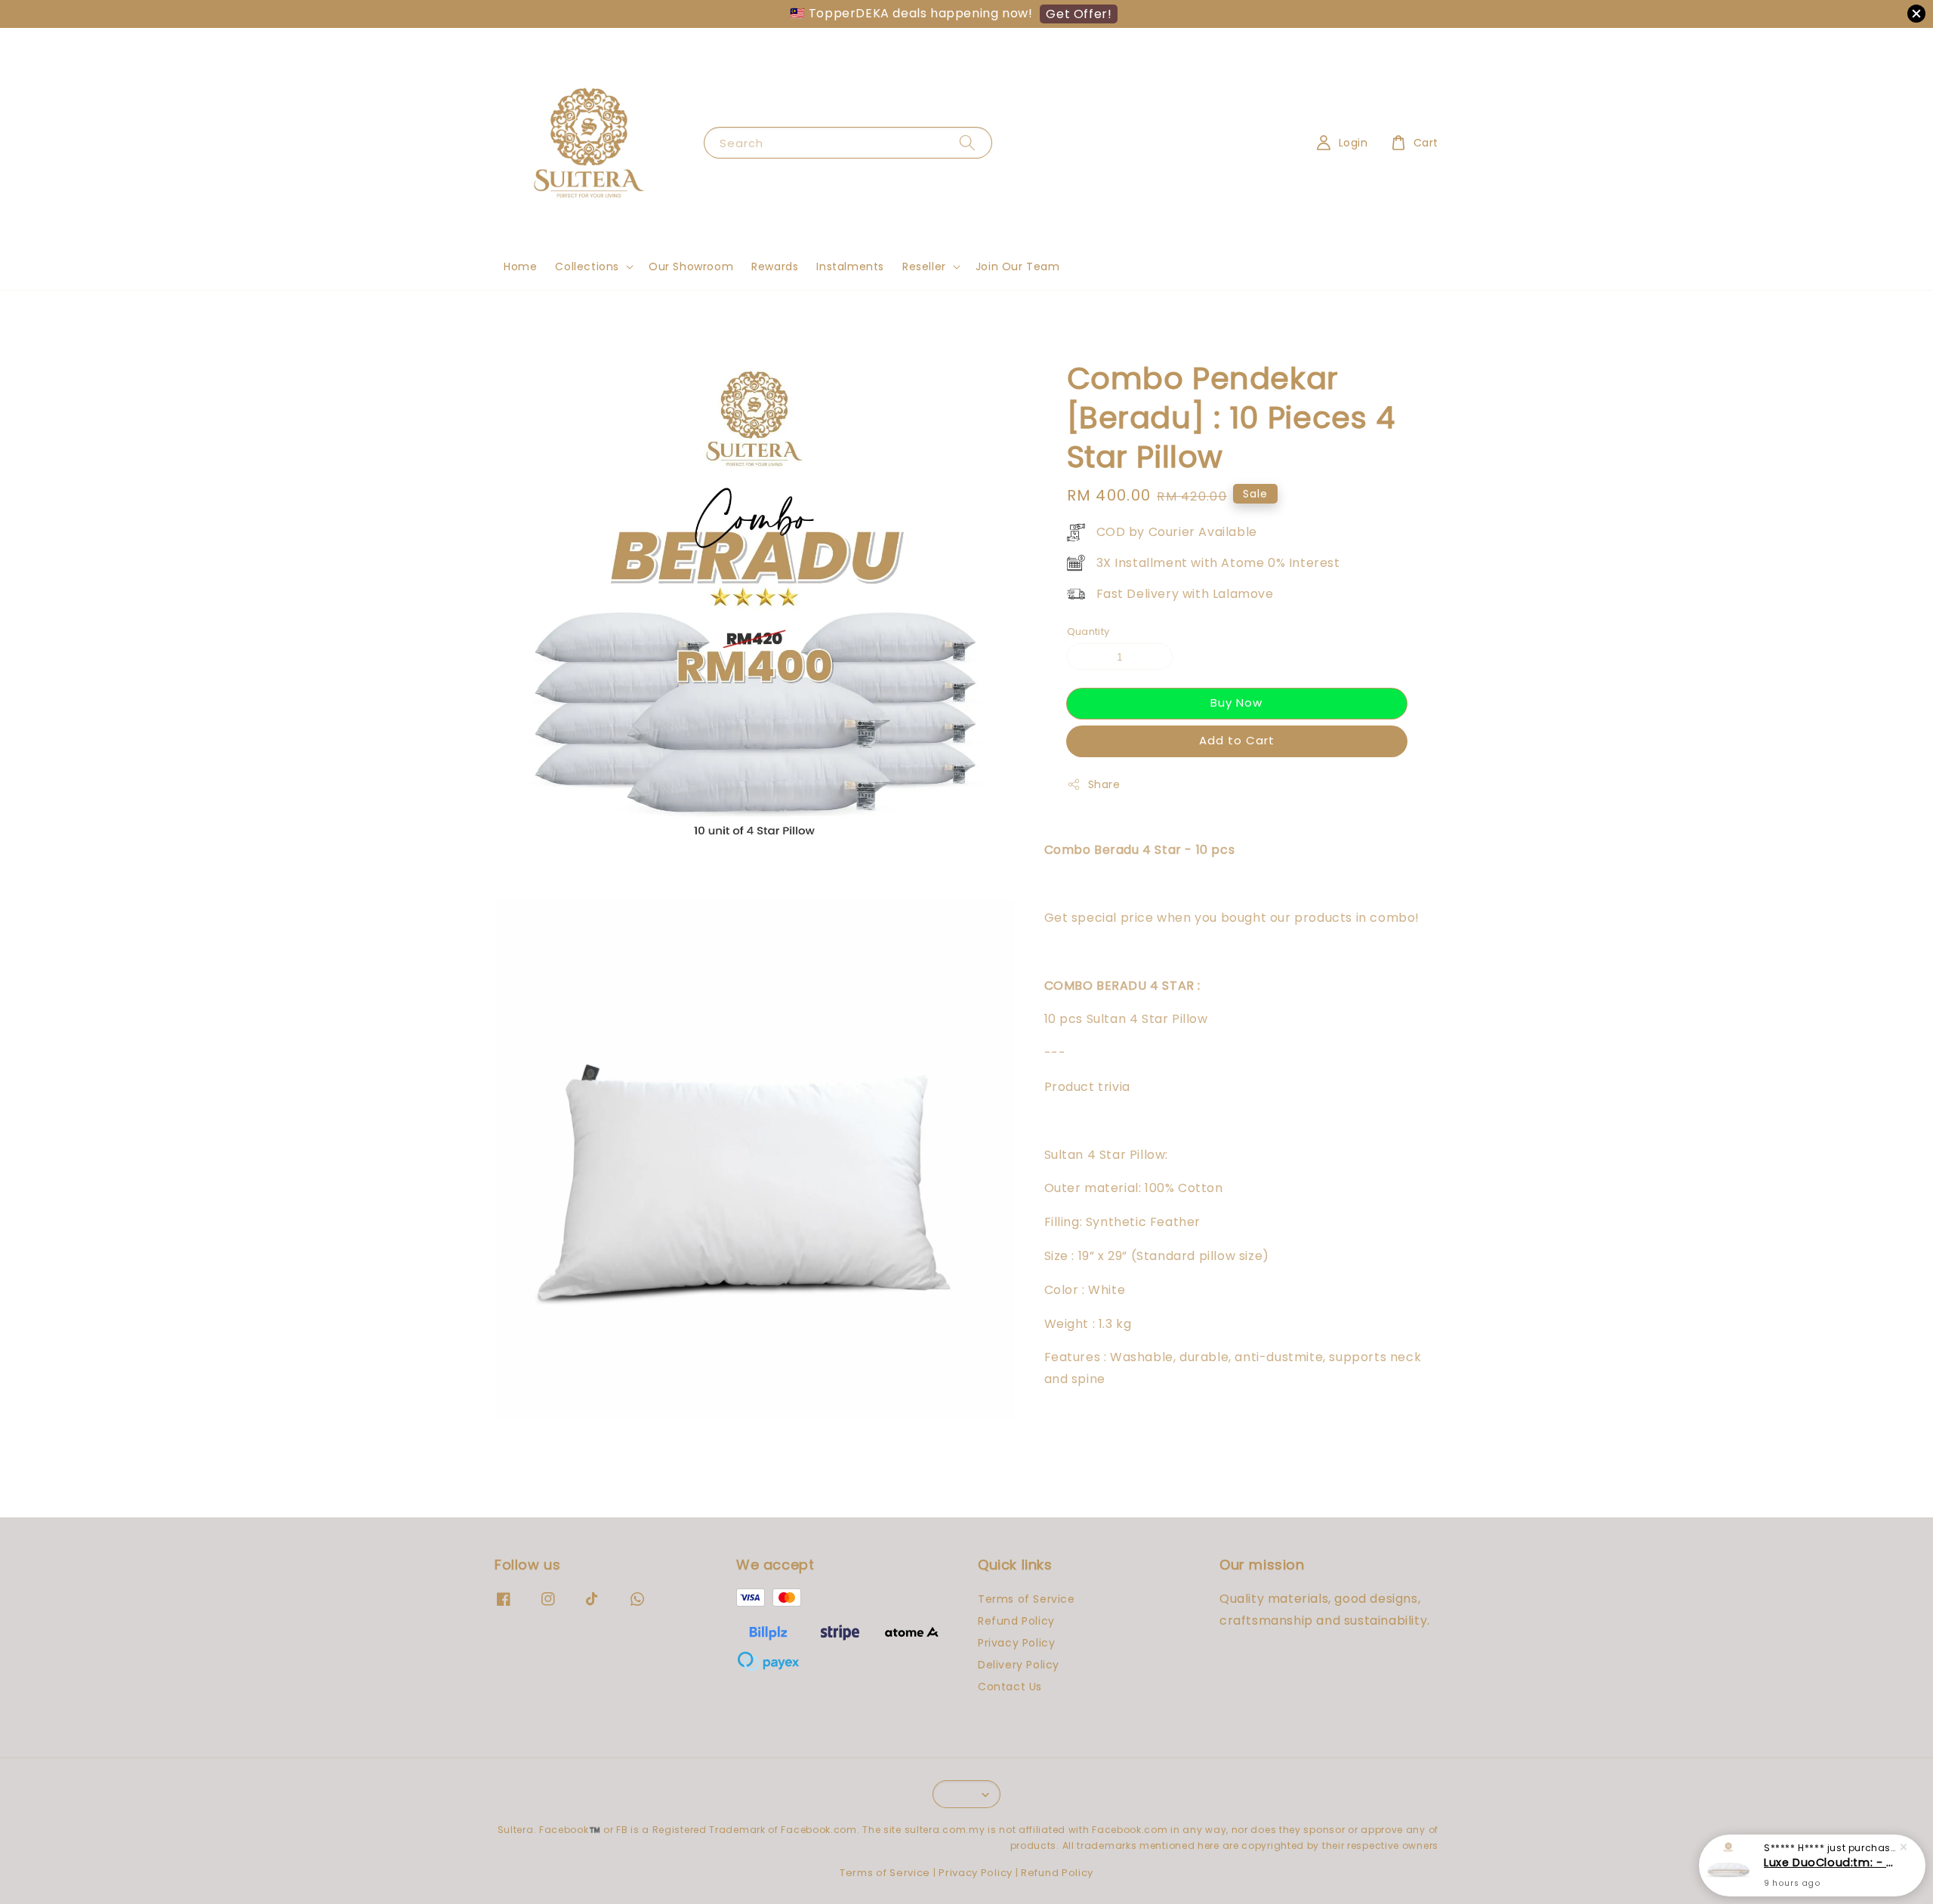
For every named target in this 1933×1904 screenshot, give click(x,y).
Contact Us (1010, 1687)
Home (520, 266)
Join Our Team (1018, 266)
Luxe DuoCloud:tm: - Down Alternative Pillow (1830, 1862)
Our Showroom (691, 266)
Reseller (924, 266)
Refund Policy (1016, 1621)
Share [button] (1104, 784)
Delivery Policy (1019, 1665)
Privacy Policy (1016, 1643)
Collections (587, 266)
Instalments (850, 266)
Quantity (1088, 631)
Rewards (775, 266)
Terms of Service (1027, 1599)
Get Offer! (1079, 14)
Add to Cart (1237, 740)
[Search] (967, 142)
